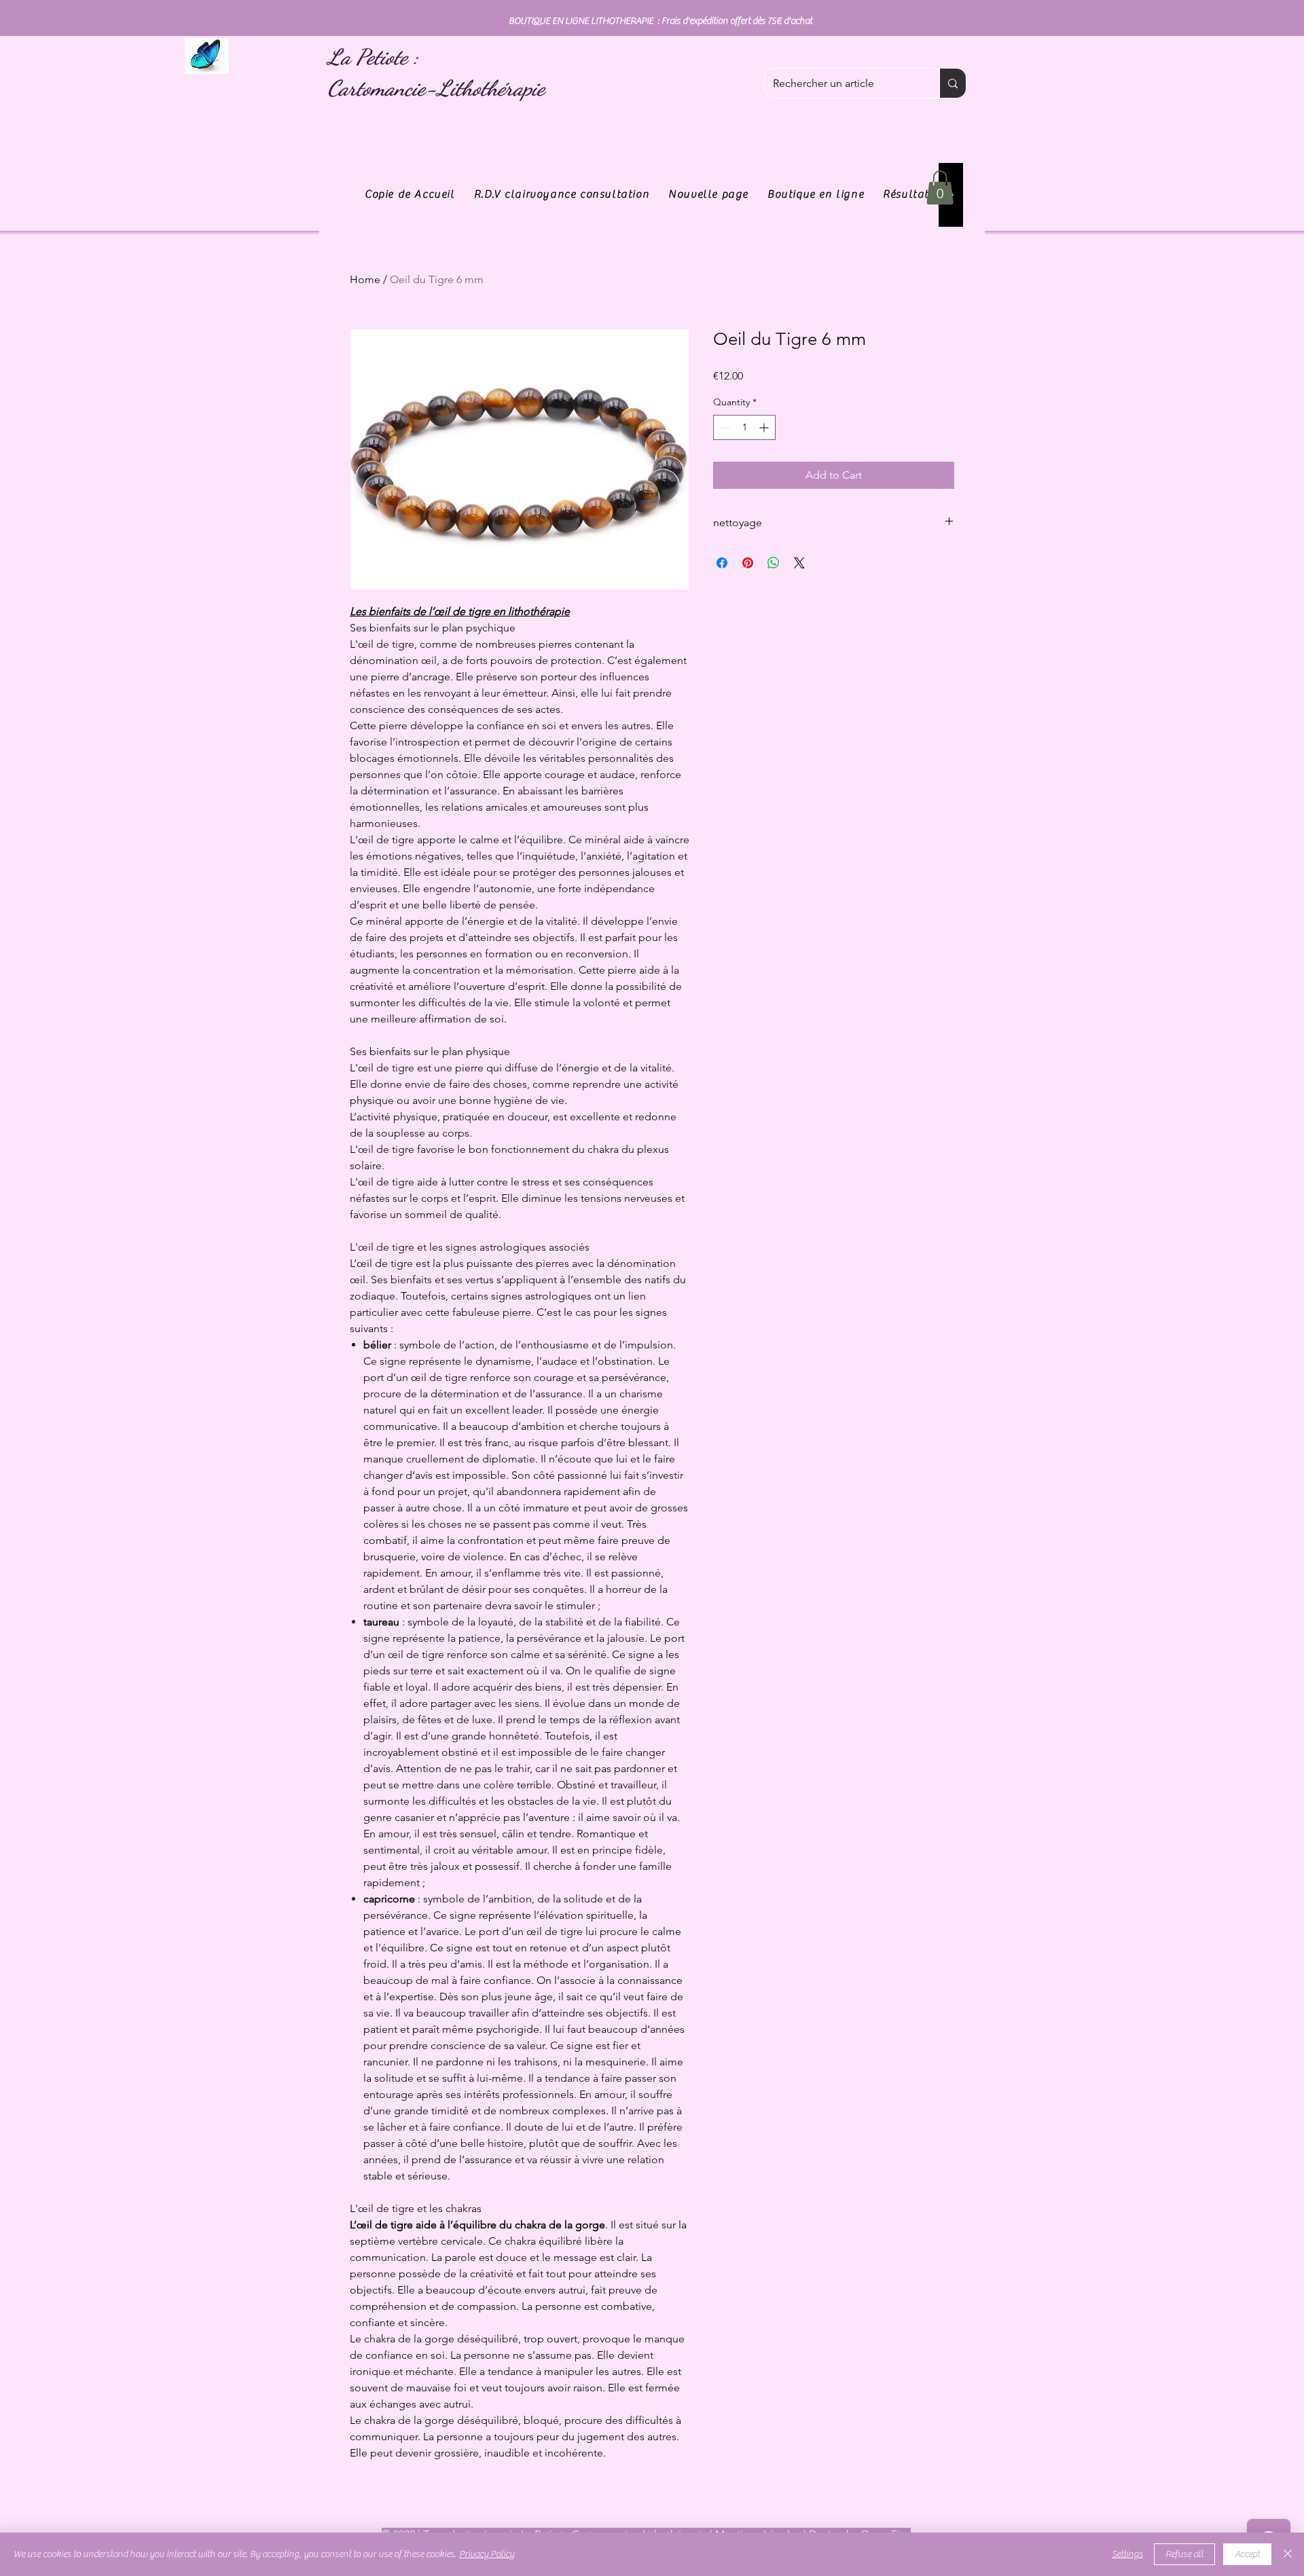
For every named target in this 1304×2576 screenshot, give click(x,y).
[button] (940, 187)
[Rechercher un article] (953, 83)
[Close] (1288, 2554)
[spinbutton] (744, 427)
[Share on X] (799, 563)
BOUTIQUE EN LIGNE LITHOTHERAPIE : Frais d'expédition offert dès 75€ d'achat (660, 21)
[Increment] (765, 427)
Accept (1247, 2554)
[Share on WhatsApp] (774, 563)
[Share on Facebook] (722, 563)
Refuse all (1184, 2554)
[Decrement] (724, 427)
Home (365, 279)
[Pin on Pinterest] (748, 563)
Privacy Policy (487, 2554)
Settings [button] (1127, 2554)
